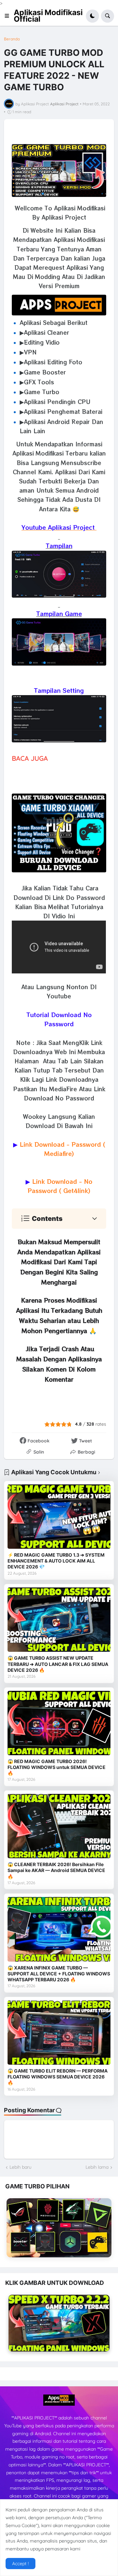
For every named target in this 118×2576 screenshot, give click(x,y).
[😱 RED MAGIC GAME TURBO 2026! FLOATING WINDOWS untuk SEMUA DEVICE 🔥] (59, 1723)
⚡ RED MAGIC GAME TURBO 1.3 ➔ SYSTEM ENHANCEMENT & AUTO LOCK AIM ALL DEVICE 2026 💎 (56, 1561)
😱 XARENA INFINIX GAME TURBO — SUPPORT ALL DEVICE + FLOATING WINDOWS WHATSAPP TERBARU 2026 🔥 (59, 1974)
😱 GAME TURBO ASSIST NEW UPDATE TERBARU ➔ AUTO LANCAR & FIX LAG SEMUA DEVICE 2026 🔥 (58, 1664)
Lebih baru (20, 2167)
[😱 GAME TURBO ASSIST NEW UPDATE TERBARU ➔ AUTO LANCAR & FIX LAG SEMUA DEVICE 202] (59, 1620)
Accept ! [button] (20, 2564)
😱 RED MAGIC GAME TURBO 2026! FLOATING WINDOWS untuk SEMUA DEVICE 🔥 (57, 1767)
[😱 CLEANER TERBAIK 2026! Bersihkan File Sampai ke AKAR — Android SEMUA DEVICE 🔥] (59, 1826)
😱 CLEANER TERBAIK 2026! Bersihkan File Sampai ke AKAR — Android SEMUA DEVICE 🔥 (56, 1870)
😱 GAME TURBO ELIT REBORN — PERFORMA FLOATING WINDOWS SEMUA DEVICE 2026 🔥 (58, 2077)
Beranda (12, 39)
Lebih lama (97, 2167)
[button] (9, 16)
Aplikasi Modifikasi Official (48, 16)
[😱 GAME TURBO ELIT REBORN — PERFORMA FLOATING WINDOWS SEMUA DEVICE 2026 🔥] (59, 2033)
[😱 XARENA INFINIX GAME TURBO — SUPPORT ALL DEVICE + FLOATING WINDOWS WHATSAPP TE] (59, 1929)
